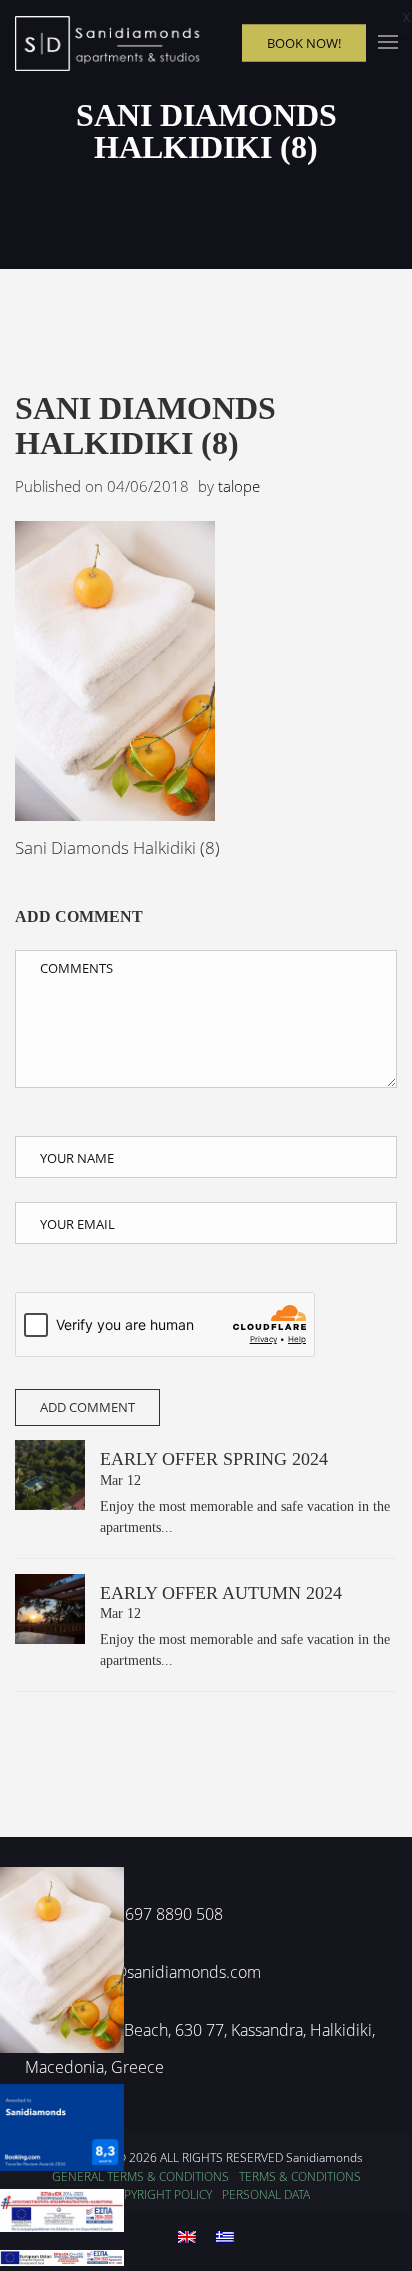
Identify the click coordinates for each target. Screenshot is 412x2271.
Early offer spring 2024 (214, 1459)
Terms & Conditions (300, 2176)
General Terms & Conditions (140, 2176)
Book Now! (304, 42)
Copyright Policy (160, 2194)
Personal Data (266, 2194)
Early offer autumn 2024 (221, 1593)
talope (239, 486)
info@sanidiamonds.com (173, 1972)
